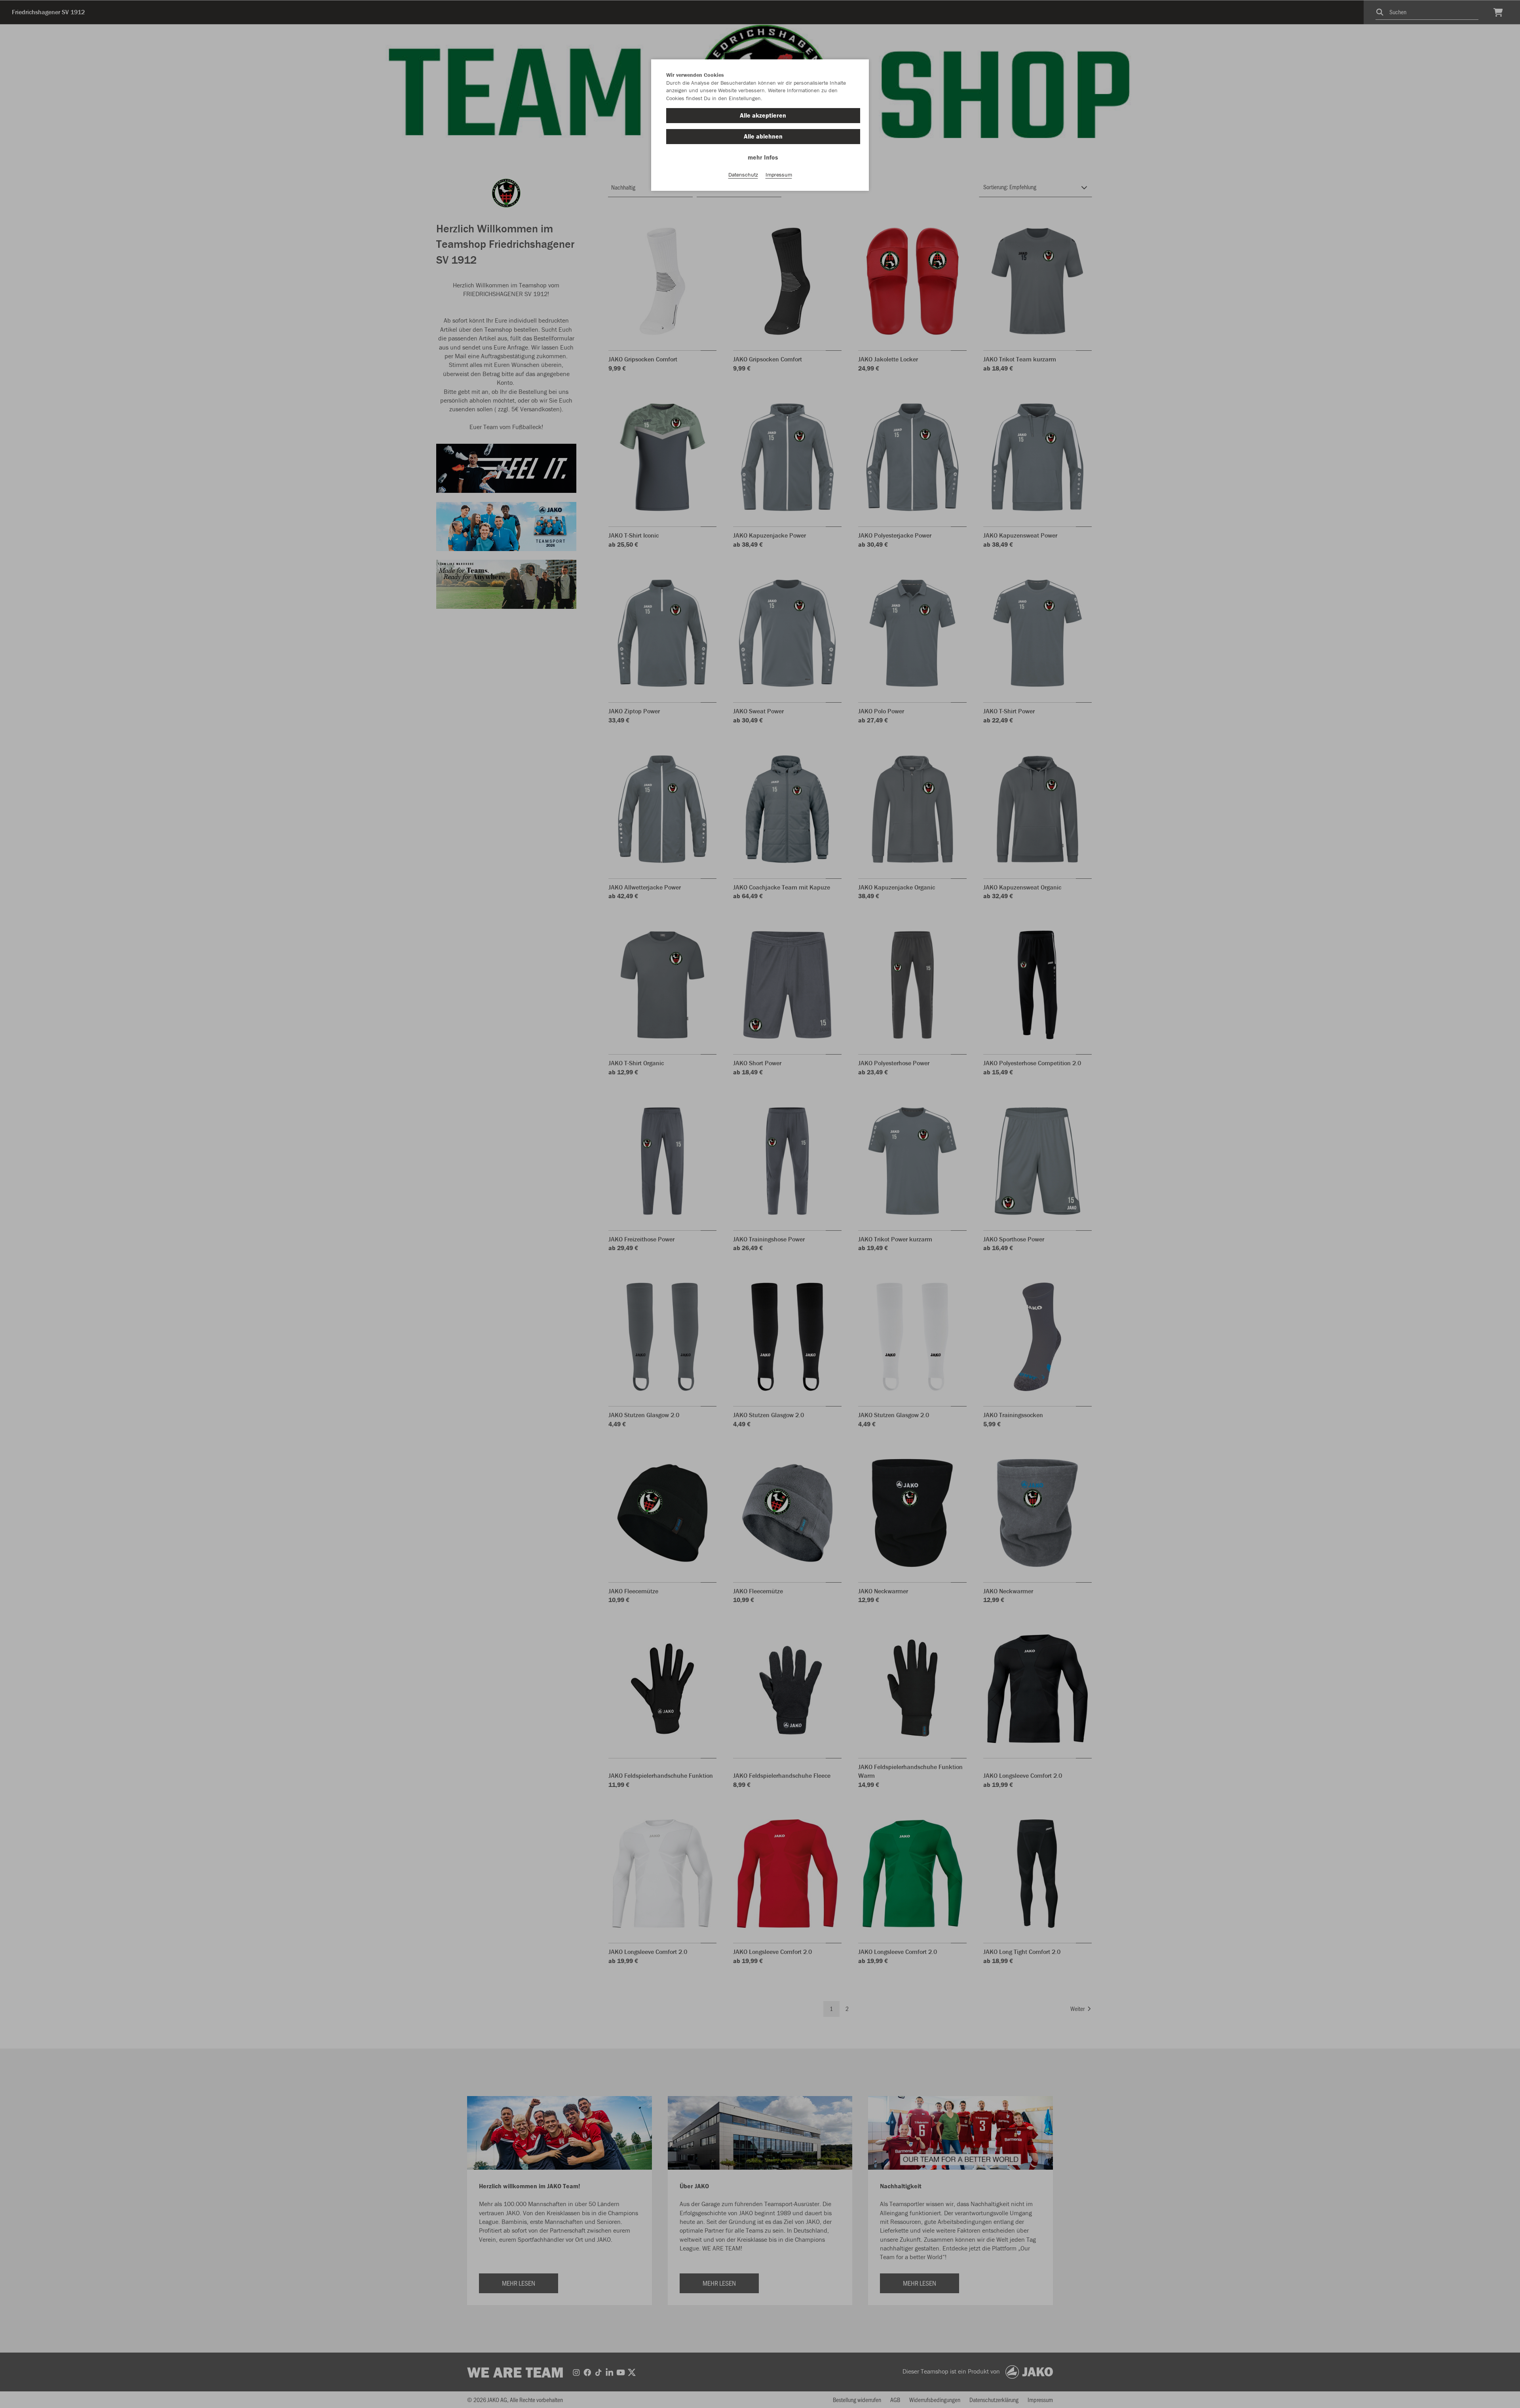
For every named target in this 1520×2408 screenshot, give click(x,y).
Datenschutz (743, 175)
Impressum (779, 175)
